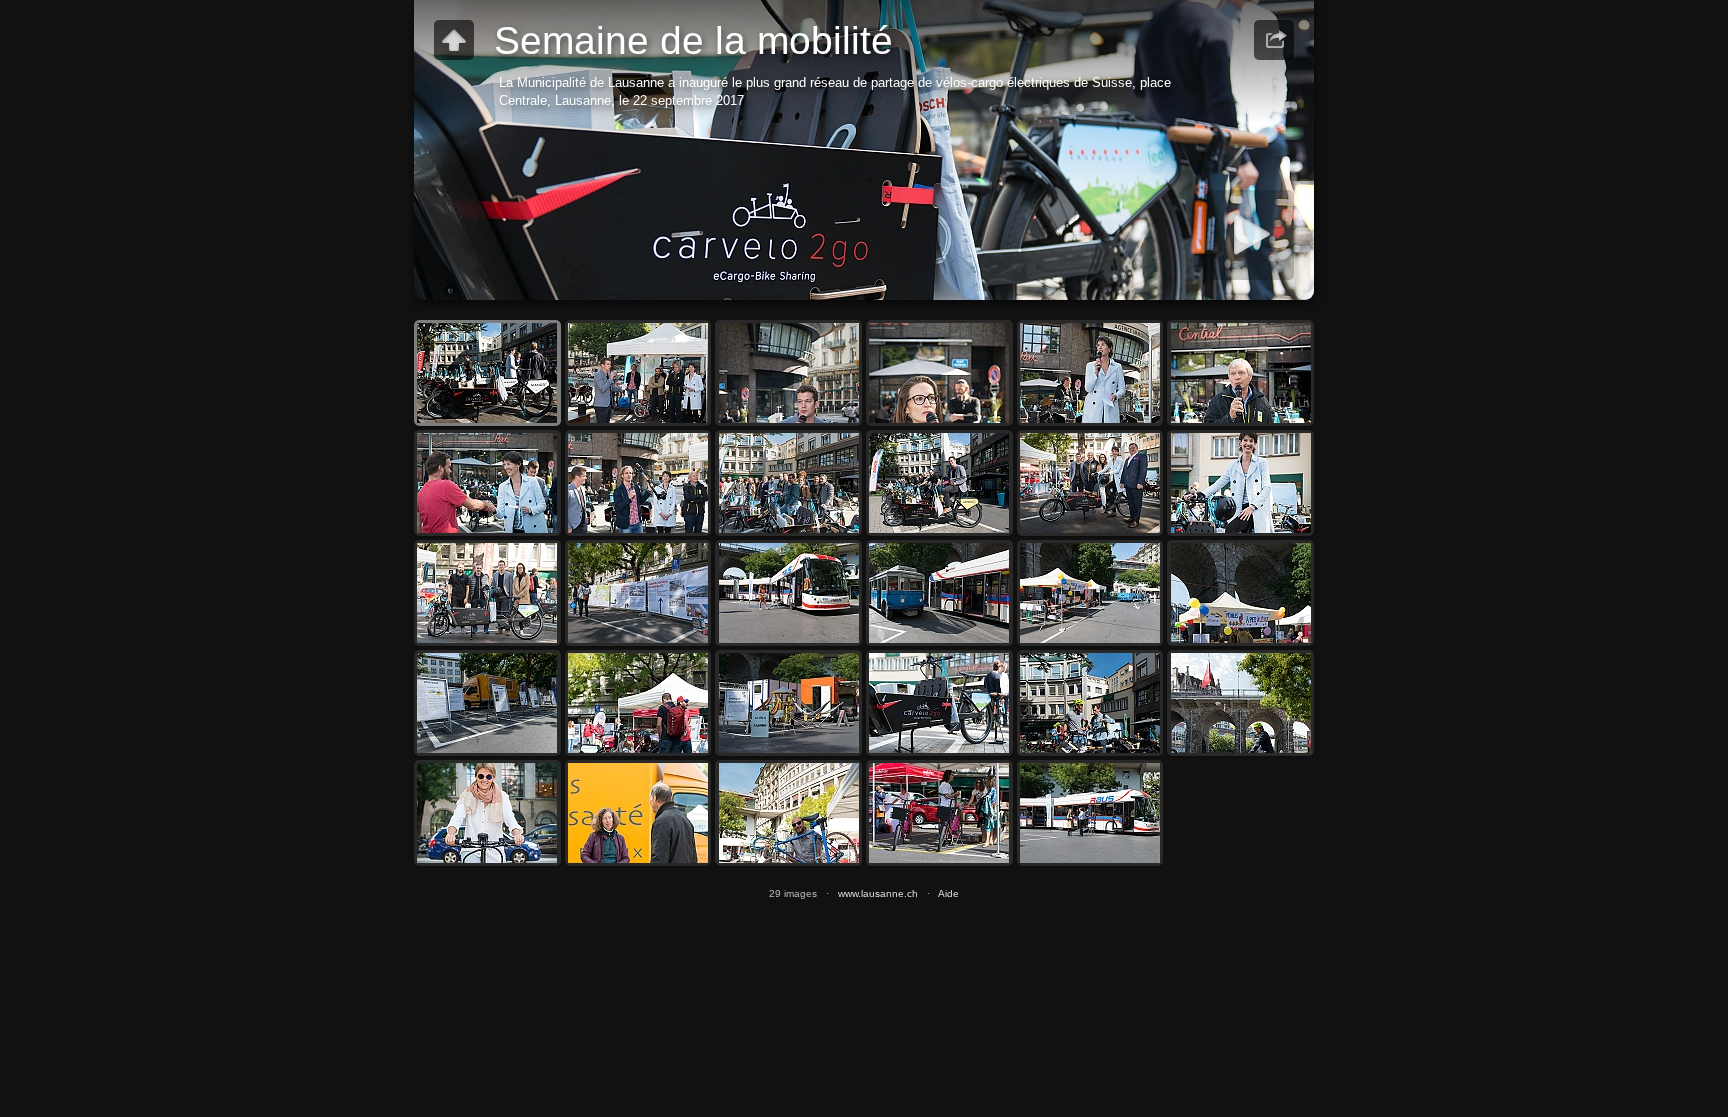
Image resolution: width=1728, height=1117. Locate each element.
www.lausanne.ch (878, 893)
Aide (948, 893)
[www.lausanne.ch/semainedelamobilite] (454, 40)
